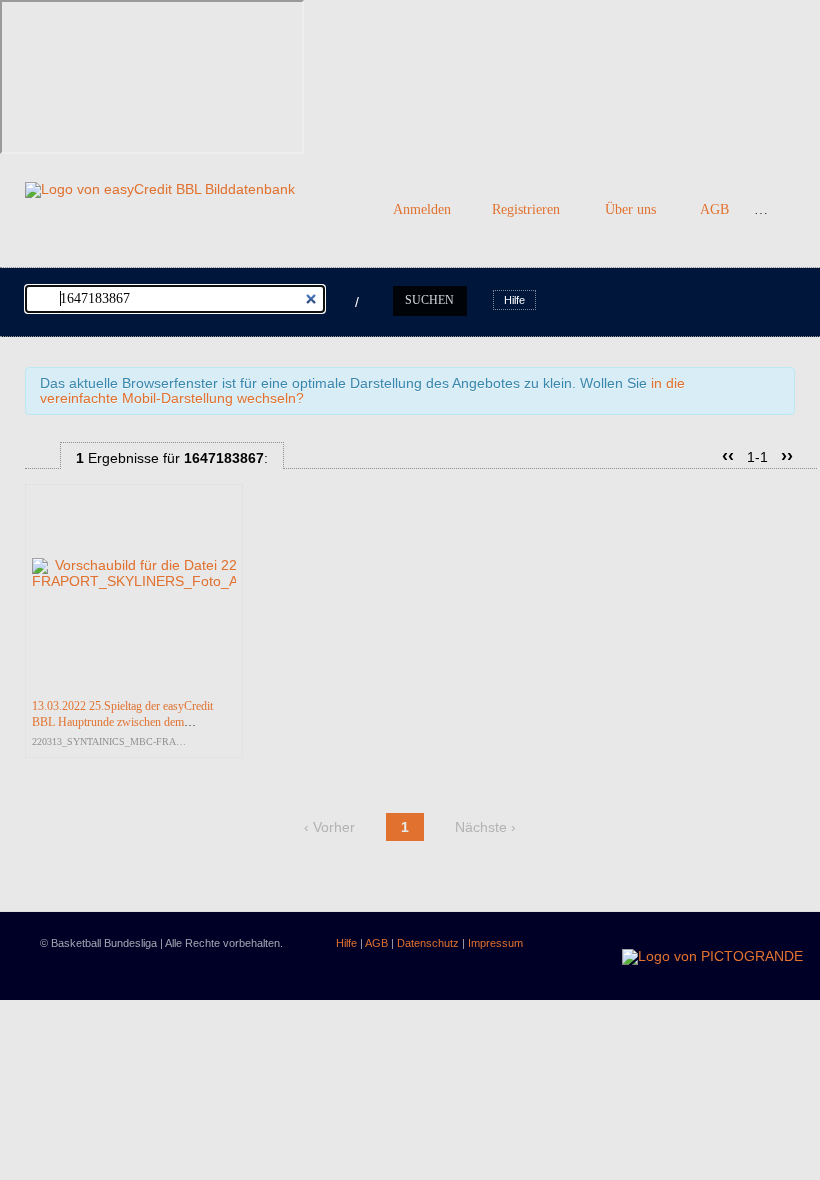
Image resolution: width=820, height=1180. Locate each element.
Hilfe (514, 300)
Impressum (495, 943)
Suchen (429, 300)
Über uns (630, 209)
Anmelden (422, 209)
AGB (714, 209)
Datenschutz (428, 943)
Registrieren (526, 209)
